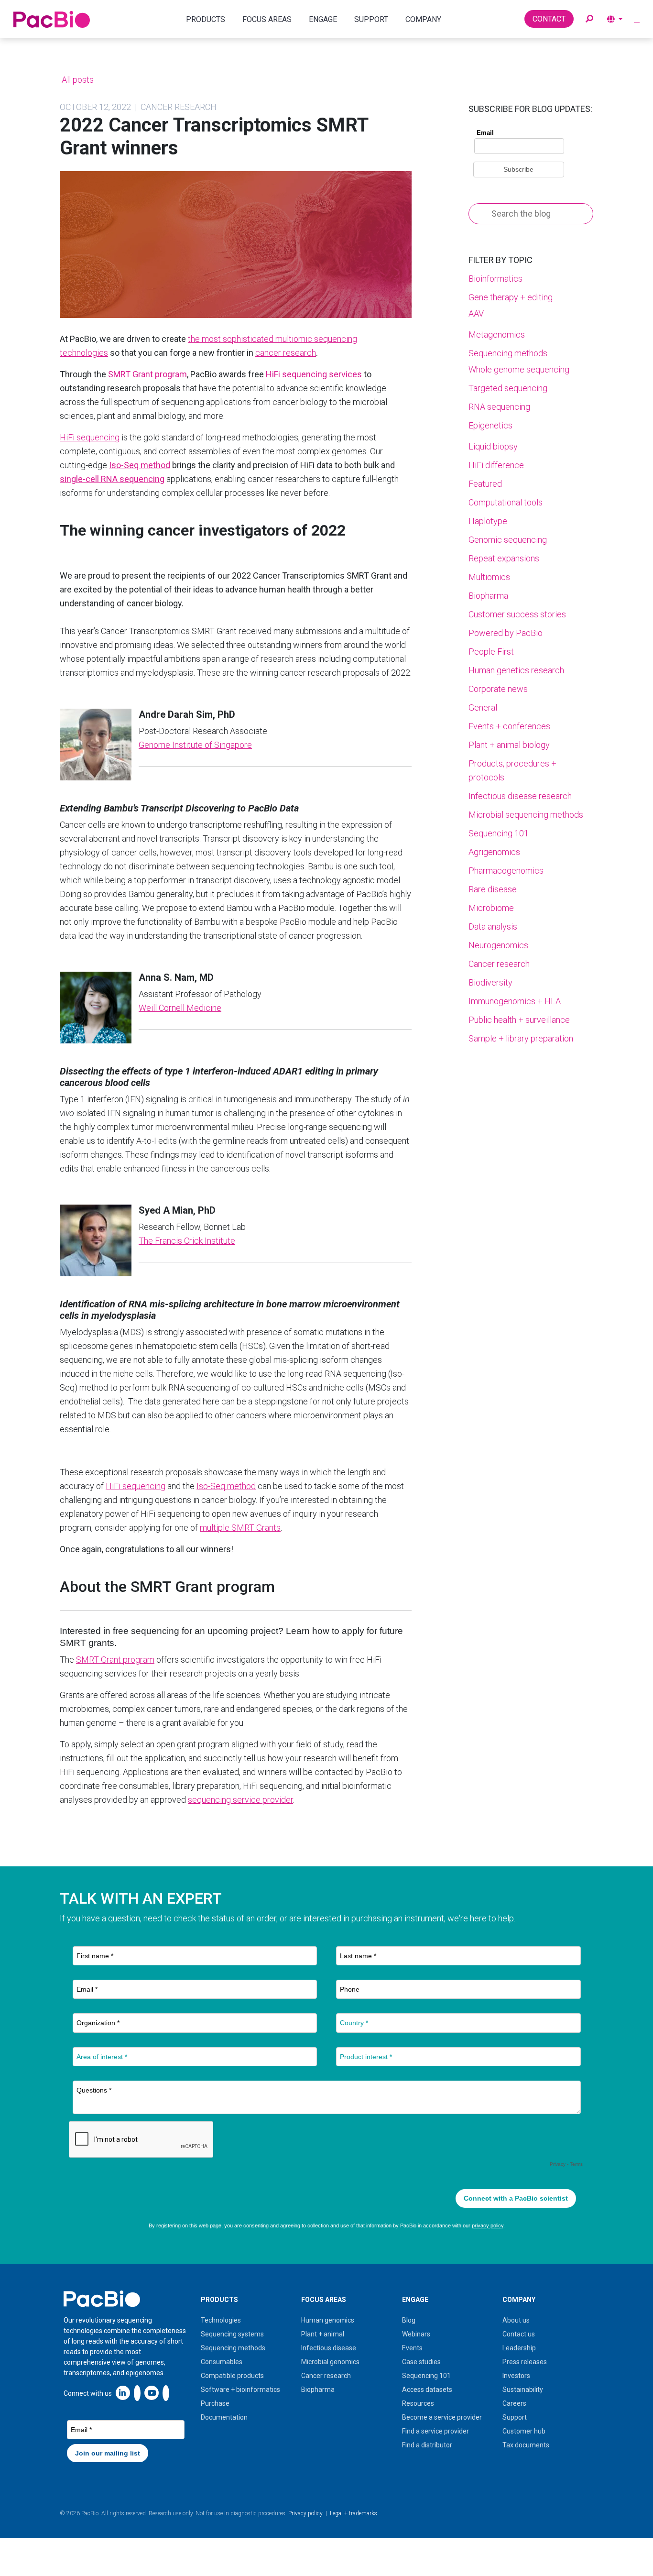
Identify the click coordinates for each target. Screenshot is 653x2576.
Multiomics (489, 577)
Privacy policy (305, 2513)
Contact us (519, 2334)
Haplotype (488, 521)
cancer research (286, 353)
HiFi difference (496, 465)
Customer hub (524, 2431)
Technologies (221, 2320)
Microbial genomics (330, 2362)
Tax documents (526, 2445)
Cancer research (499, 964)
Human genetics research (516, 670)
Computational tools (506, 502)
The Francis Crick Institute (187, 1241)
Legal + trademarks (354, 2513)
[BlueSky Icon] (166, 2393)
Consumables (222, 2362)
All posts (77, 80)
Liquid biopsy (493, 446)
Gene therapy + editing (511, 297)
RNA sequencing (499, 407)
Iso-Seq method (226, 1486)
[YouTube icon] (152, 2393)
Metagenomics (497, 334)
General (483, 707)
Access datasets (427, 2390)
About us (516, 2320)
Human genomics (328, 2320)
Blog (409, 2320)
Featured (485, 484)
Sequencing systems (232, 2334)
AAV (476, 313)
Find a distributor (427, 2445)
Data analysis (493, 926)
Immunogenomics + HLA (515, 1001)
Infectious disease (329, 2348)
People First (491, 652)
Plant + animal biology (509, 745)
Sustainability (523, 2390)
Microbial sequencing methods (526, 815)
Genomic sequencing (508, 540)
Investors (516, 2376)
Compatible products (232, 2376)
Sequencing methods (508, 353)
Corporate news (498, 689)
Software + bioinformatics (240, 2390)
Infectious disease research (520, 796)
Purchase (215, 2403)
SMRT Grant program (115, 1660)
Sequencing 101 (499, 833)
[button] (589, 19)
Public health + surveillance (519, 1020)
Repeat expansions (504, 558)
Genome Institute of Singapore (195, 745)
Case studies (421, 2362)
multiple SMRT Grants (240, 1528)
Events (412, 2348)
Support (515, 2417)
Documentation (224, 2417)
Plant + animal (323, 2334)
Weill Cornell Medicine (180, 1008)
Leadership (519, 2348)
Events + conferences (509, 726)
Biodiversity (490, 982)
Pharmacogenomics (506, 871)
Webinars (416, 2334)
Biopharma (488, 596)
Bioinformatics (495, 279)
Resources (418, 2403)
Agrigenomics (494, 852)
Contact (549, 19)
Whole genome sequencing (519, 369)
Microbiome (491, 908)
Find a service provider (435, 2431)
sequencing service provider (240, 1800)
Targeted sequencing (508, 388)
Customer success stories (517, 614)
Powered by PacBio (506, 633)
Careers (514, 2403)
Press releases (525, 2362)
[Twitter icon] (137, 2393)
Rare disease (493, 889)
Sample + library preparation (521, 1038)
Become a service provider (442, 2417)
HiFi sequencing (90, 437)
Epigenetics (490, 425)
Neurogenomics (498, 945)
